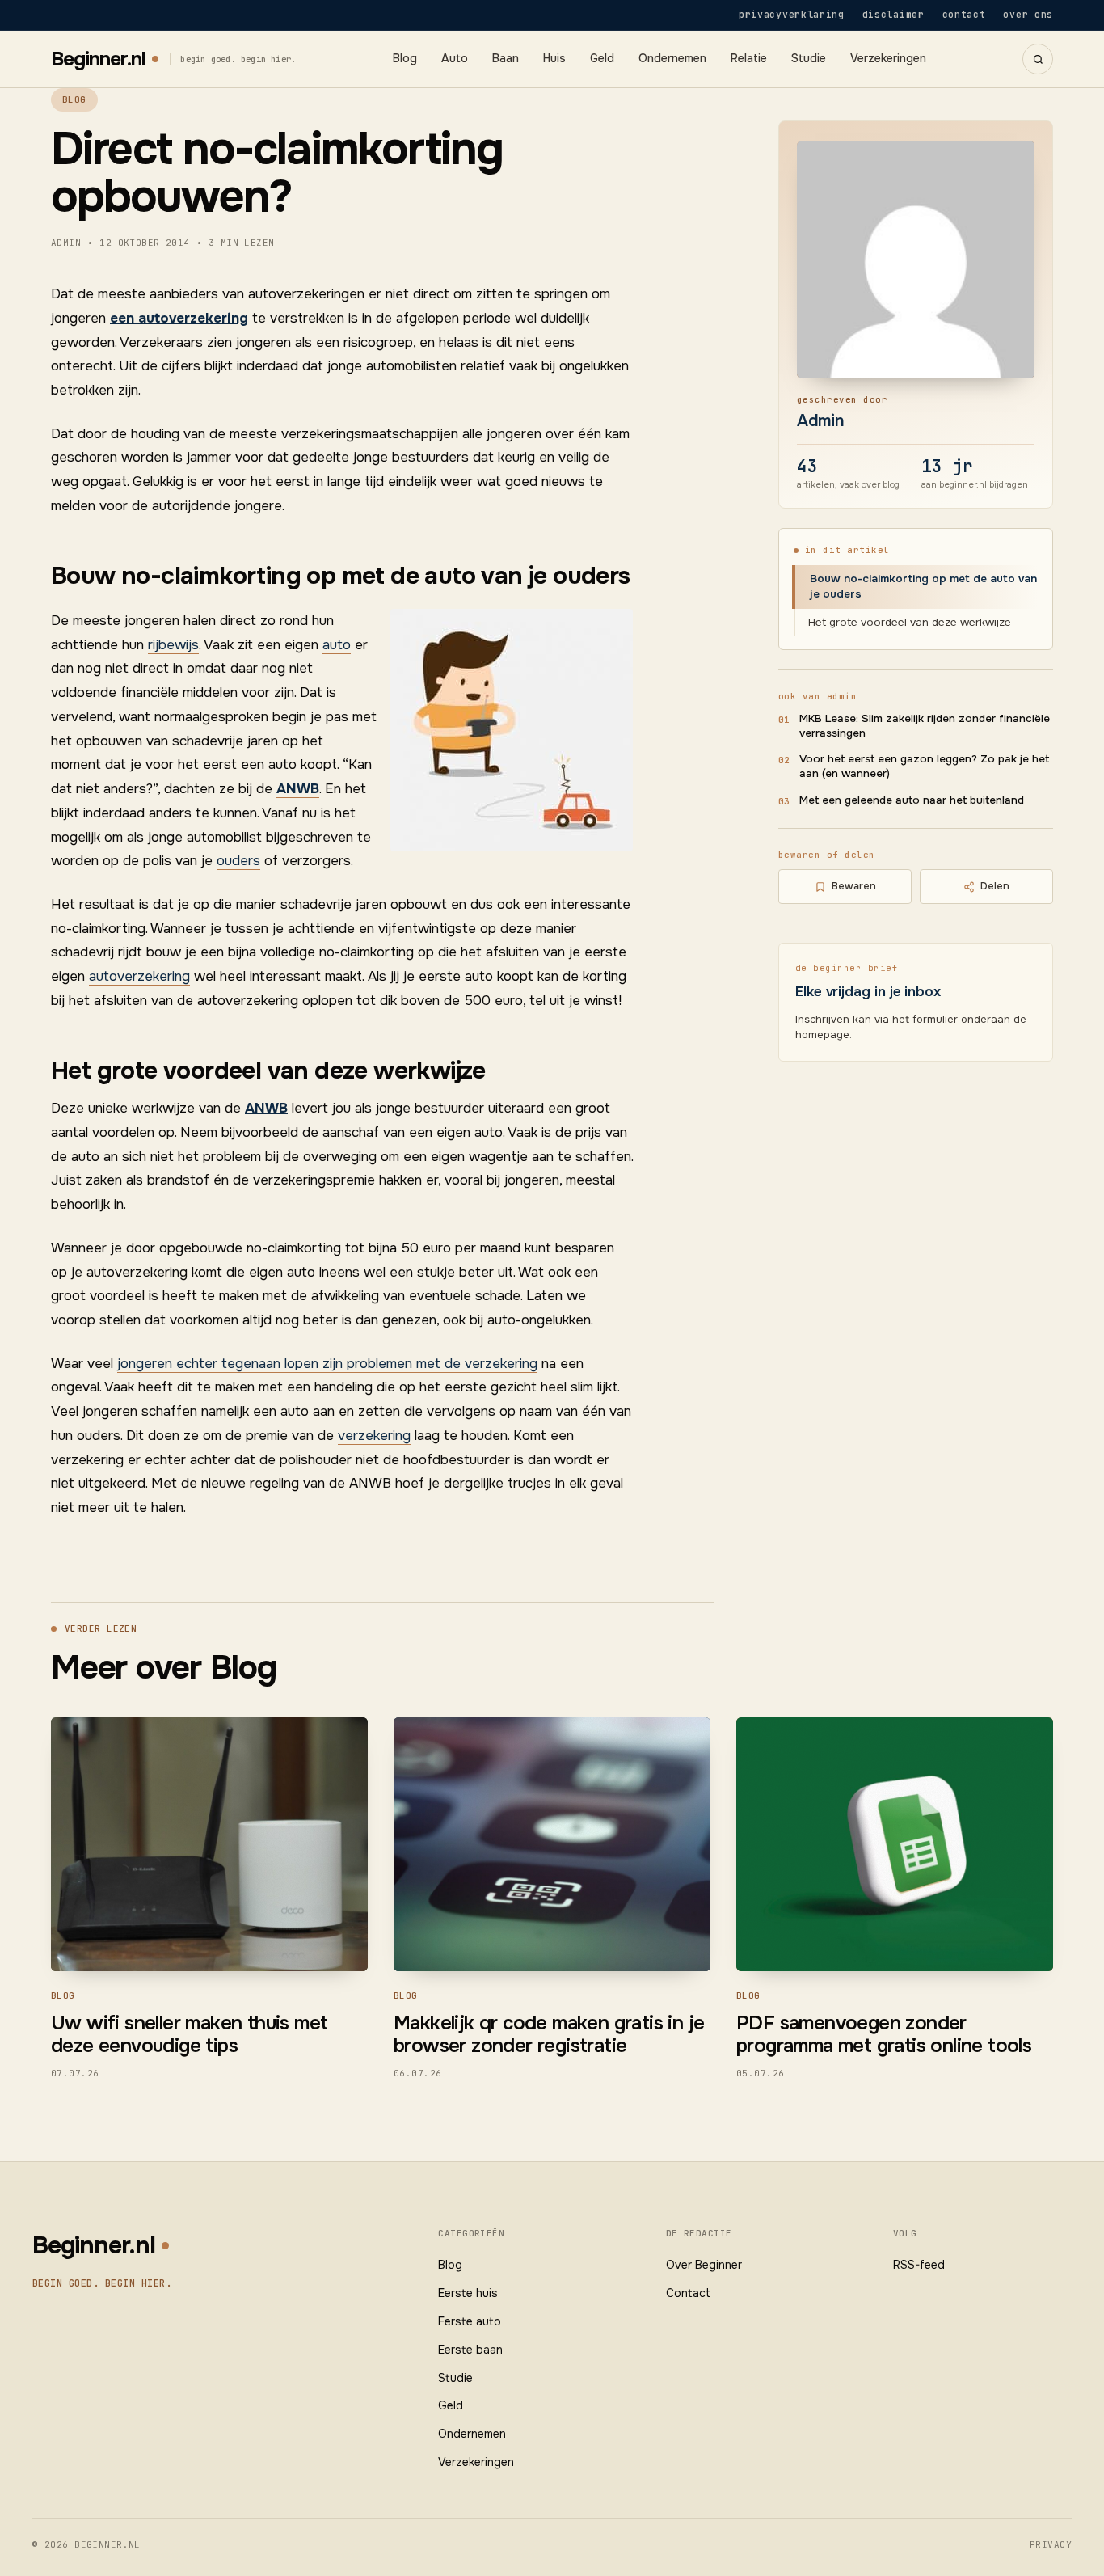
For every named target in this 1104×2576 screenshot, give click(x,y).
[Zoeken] (1038, 59)
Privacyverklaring (792, 14)
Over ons (1028, 14)
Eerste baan (470, 2350)
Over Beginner (704, 2265)
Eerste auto (470, 2321)
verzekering (374, 1436)
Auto (455, 59)
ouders (238, 861)
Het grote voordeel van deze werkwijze (910, 622)
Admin (821, 421)
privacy (1051, 2544)
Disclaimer (893, 14)
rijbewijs (173, 645)
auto (337, 645)
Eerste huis (468, 2293)
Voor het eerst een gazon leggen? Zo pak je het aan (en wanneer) (924, 766)
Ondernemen (672, 59)
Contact (964, 14)
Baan (506, 59)
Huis (554, 59)
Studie (809, 59)
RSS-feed (919, 2265)
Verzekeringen (888, 59)
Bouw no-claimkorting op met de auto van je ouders (923, 586)
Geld (602, 59)
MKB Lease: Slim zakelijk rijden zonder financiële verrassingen (925, 726)
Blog (405, 59)
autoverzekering (139, 976)
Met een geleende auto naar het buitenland (912, 800)
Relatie (749, 59)
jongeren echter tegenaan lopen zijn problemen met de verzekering (327, 1364)
